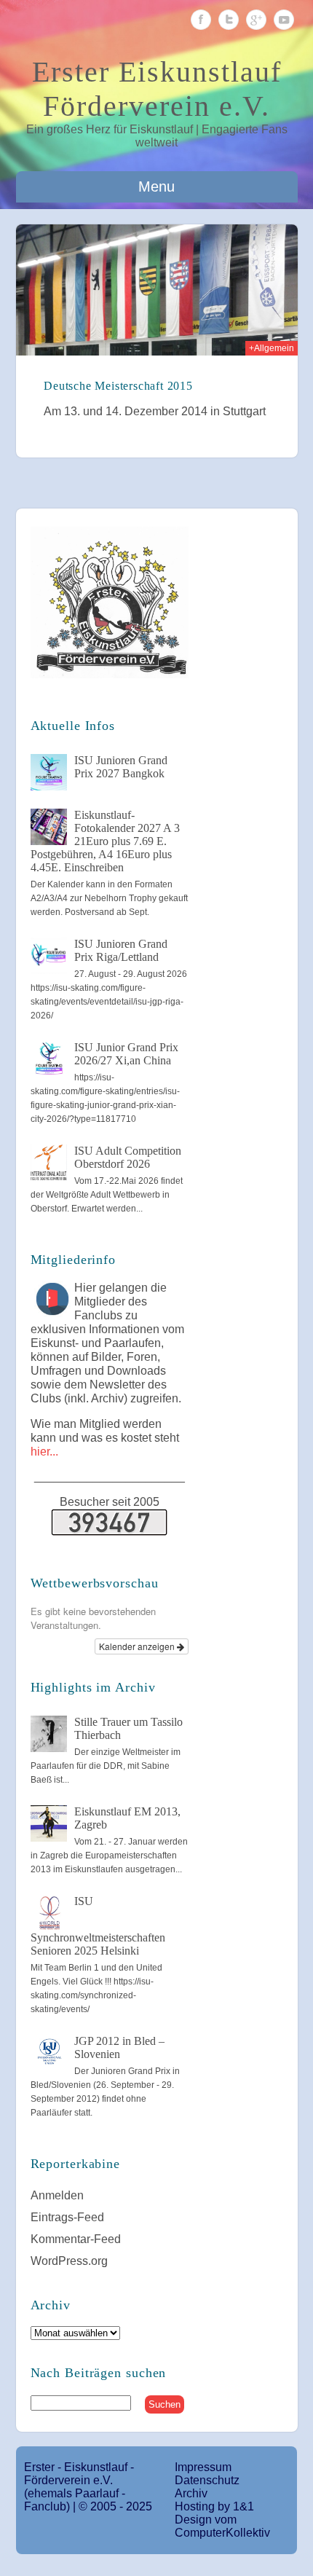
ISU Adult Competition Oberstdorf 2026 (128, 1157)
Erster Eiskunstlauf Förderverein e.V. (157, 89)
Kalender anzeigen (138, 1646)
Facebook (201, 20)
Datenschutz (207, 2480)
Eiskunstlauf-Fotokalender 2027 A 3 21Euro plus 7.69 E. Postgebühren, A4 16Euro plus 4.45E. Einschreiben (105, 841)
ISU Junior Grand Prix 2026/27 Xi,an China (126, 1054)
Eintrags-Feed (67, 2217)
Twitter (229, 20)
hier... (44, 1452)
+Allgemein (272, 348)
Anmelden (57, 2195)
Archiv (191, 2493)
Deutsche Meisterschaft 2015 (118, 386)
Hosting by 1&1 (214, 2506)
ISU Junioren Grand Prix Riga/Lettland (121, 950)
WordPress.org (69, 2261)
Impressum (203, 2467)
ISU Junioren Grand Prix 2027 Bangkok (121, 767)
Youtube (284, 20)
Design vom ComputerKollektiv (222, 2526)
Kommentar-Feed (76, 2239)
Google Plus (256, 20)
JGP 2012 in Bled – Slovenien (119, 2047)
